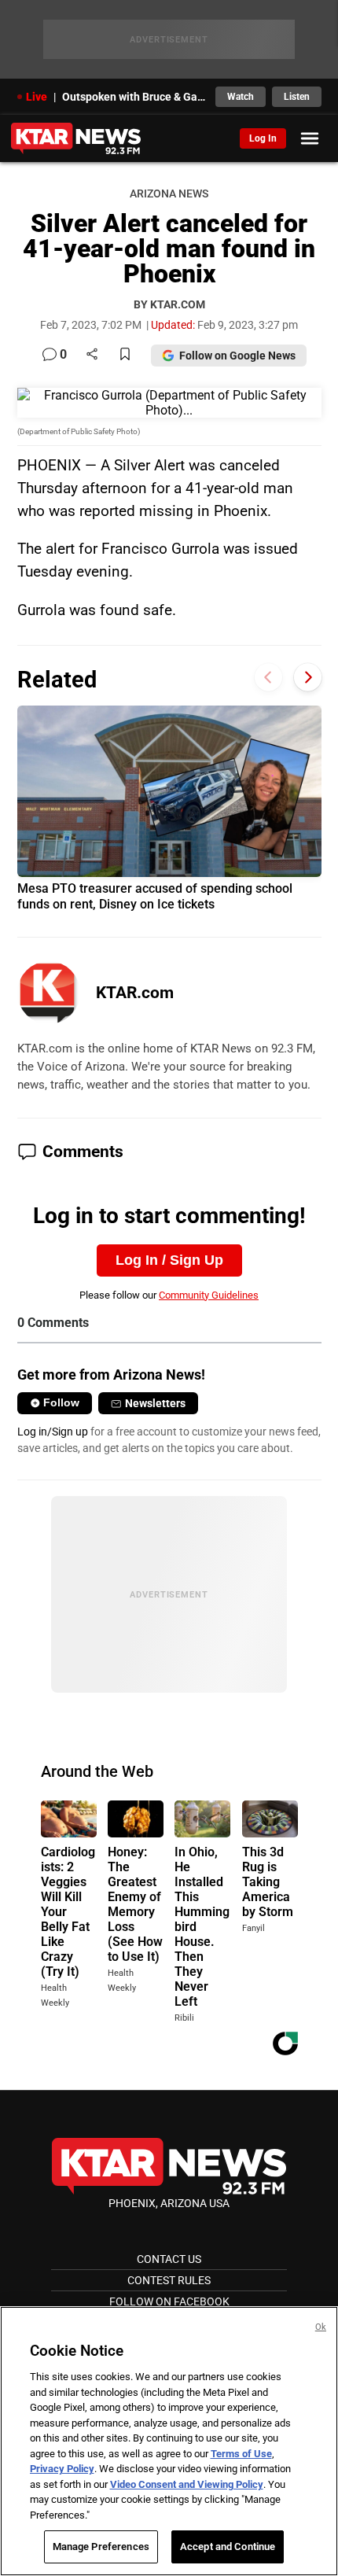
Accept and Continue (228, 2547)
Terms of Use (241, 2454)
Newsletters (155, 1403)
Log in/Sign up (53, 1432)
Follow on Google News (237, 356)
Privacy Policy (62, 2469)
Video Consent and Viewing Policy (187, 2484)
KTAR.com (135, 993)
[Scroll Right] (308, 678)
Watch (241, 97)
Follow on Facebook (169, 2301)
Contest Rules (169, 2280)
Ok (321, 2327)
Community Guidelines (209, 1295)
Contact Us (169, 2259)
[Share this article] (92, 355)
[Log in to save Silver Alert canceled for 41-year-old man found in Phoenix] (125, 355)
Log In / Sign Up (169, 1260)
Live (37, 97)
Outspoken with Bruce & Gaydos (134, 97)
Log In (263, 138)
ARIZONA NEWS (169, 194)
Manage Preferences (101, 2547)
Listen (297, 97)
